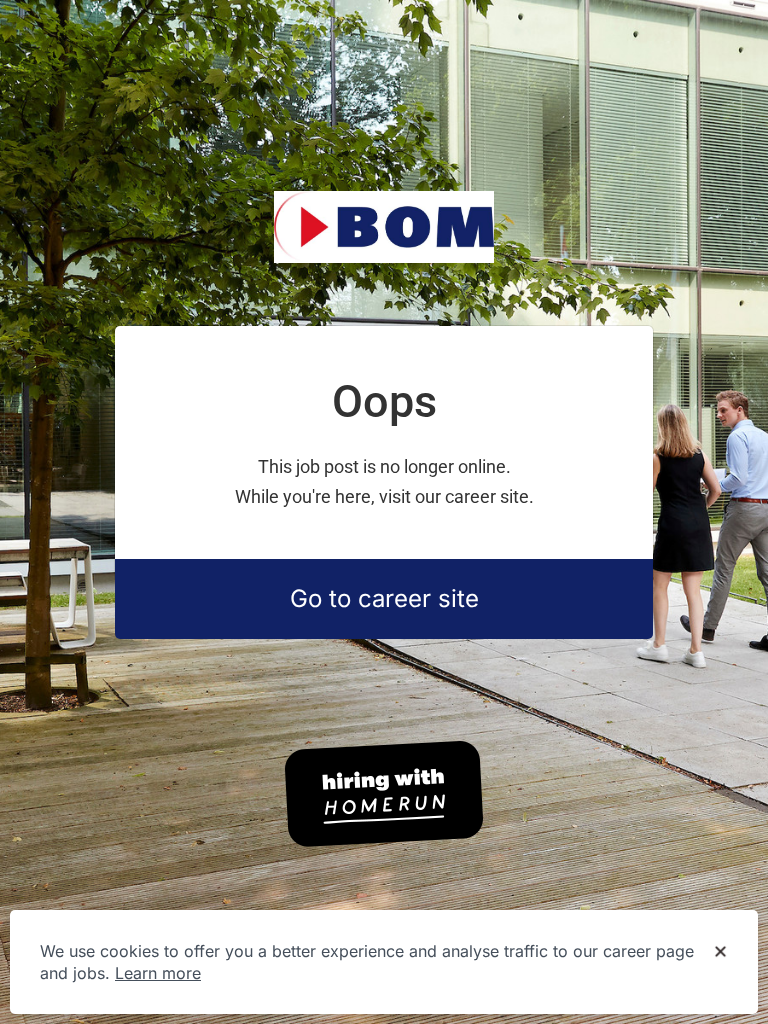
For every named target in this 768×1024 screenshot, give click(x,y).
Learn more (158, 973)
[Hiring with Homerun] (384, 794)
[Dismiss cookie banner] (720, 952)
